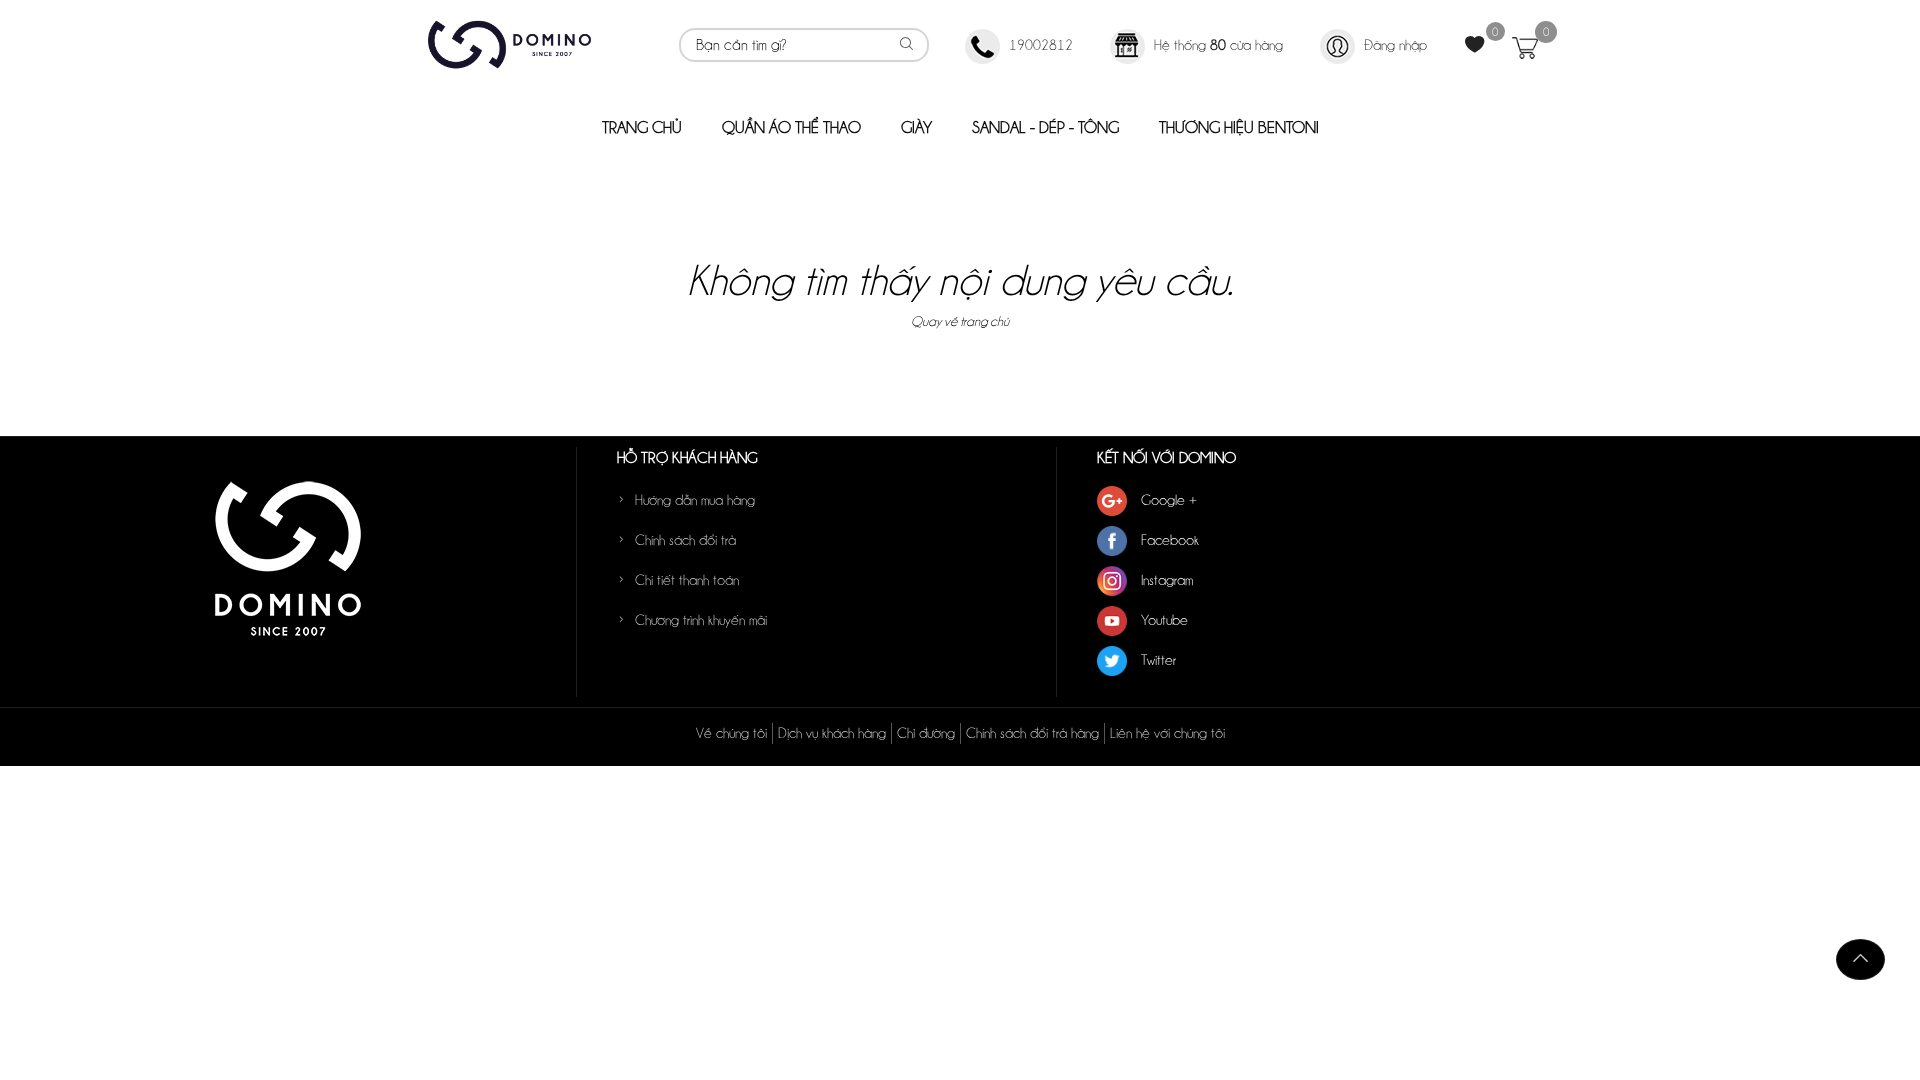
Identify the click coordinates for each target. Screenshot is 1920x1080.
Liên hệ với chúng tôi (1167, 733)
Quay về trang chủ (960, 321)
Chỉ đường (926, 733)
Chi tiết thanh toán (687, 580)
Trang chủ (642, 127)
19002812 (1041, 45)
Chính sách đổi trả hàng (1032, 733)
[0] (1477, 44)
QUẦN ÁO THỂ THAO (791, 127)
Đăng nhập (1395, 45)
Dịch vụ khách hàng (832, 733)
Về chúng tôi (731, 733)
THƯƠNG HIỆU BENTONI (1239, 127)
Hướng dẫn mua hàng (695, 500)
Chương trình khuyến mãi (701, 620)
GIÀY (916, 127)
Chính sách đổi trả (685, 540)
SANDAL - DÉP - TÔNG (1045, 127)
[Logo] (509, 43)
